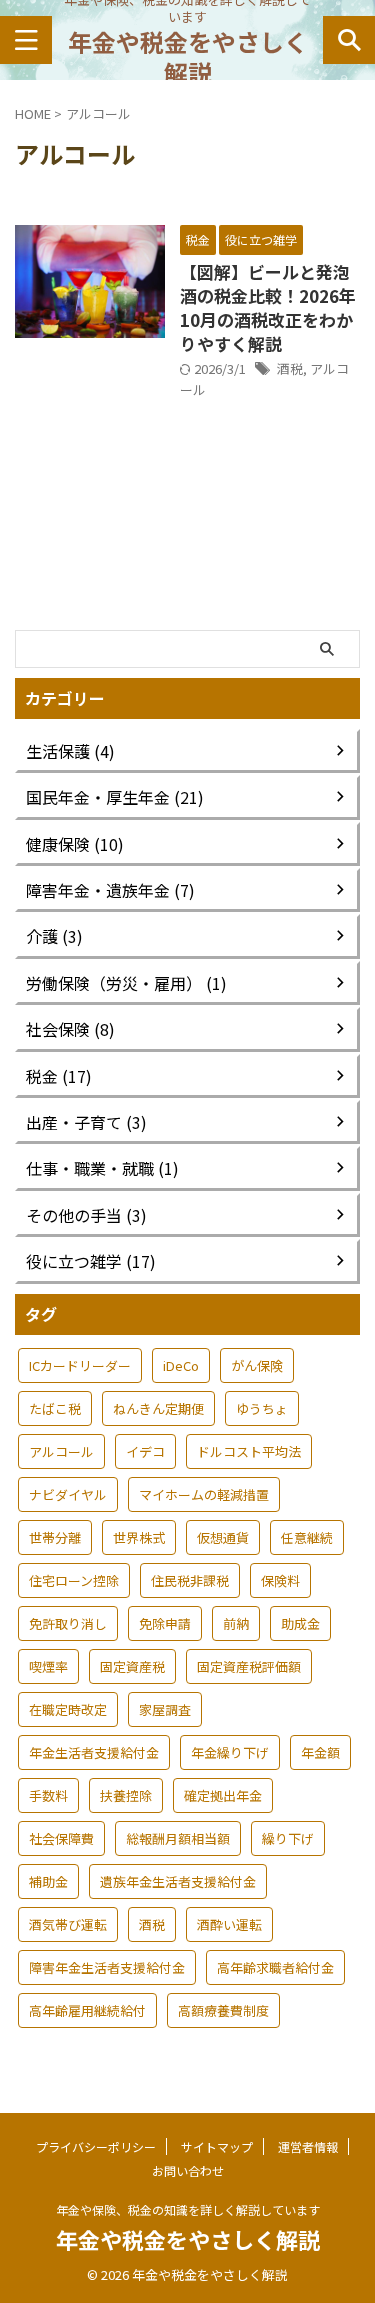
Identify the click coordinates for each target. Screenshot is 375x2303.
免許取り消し (68, 1623)
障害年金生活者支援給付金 (107, 1967)
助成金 (300, 1623)
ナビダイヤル (68, 1494)
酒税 (290, 368)
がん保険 (257, 1365)
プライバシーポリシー (96, 2146)
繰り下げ (288, 1838)
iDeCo (181, 1365)
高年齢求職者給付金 (275, 1967)
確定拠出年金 (223, 1795)
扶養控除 (126, 1795)
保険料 (280, 1580)
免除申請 (165, 1623)
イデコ (145, 1451)
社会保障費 (61, 1838)
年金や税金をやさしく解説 (188, 57)
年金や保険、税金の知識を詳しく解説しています (188, 2209)
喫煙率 (48, 1666)
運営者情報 (308, 2146)
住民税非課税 (190, 1580)
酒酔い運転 (229, 1924)
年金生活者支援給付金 (94, 1752)
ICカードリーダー (80, 1365)
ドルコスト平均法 (249, 1451)
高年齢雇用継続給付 (87, 2010)
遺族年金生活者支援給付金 (178, 1881)
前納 (236, 1623)
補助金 (48, 1881)
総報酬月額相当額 (178, 1838)
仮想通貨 (223, 1537)
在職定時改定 (68, 1709)
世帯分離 (55, 1537)
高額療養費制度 (223, 2010)
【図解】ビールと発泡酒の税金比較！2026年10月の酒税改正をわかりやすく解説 (268, 307)
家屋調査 (165, 1709)
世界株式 (139, 1537)
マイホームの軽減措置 (204, 1494)
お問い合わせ (188, 2170)
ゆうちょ (262, 1408)
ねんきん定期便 (158, 1408)
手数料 (48, 1795)
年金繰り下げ (230, 1752)
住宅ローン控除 (74, 1580)
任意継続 (307, 1537)
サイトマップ (217, 2146)
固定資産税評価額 (249, 1666)
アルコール (61, 1451)
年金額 (320, 1752)
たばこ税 (55, 1408)
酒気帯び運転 (68, 1924)
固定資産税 (132, 1666)
